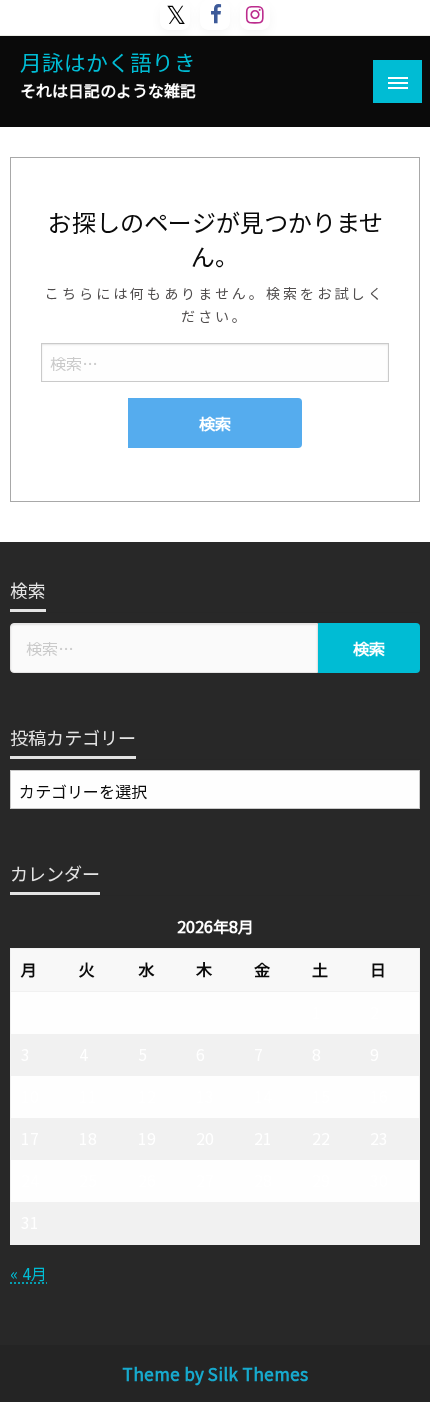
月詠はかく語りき (108, 61)
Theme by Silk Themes (215, 1373)
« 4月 (28, 1273)
